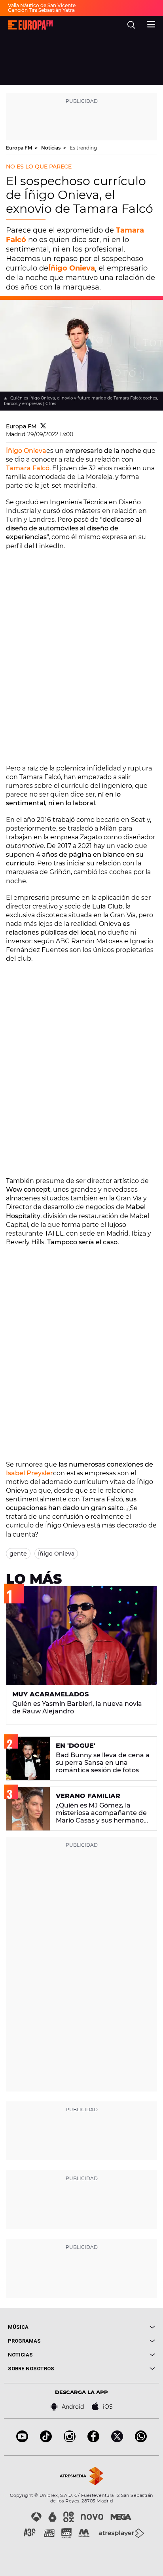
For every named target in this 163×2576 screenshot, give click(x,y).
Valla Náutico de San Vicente (42, 5)
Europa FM (20, 148)
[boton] (118, 2327)
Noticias (51, 148)
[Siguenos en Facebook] (93, 2440)
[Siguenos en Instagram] (70, 2440)
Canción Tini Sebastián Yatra (41, 10)
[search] (131, 25)
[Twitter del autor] (43, 426)
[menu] (151, 23)
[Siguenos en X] (117, 2440)
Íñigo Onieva (72, 268)
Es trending (83, 148)
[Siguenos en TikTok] (46, 2440)
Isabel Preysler (29, 1473)
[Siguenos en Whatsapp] (141, 2440)
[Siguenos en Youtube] (22, 2440)
